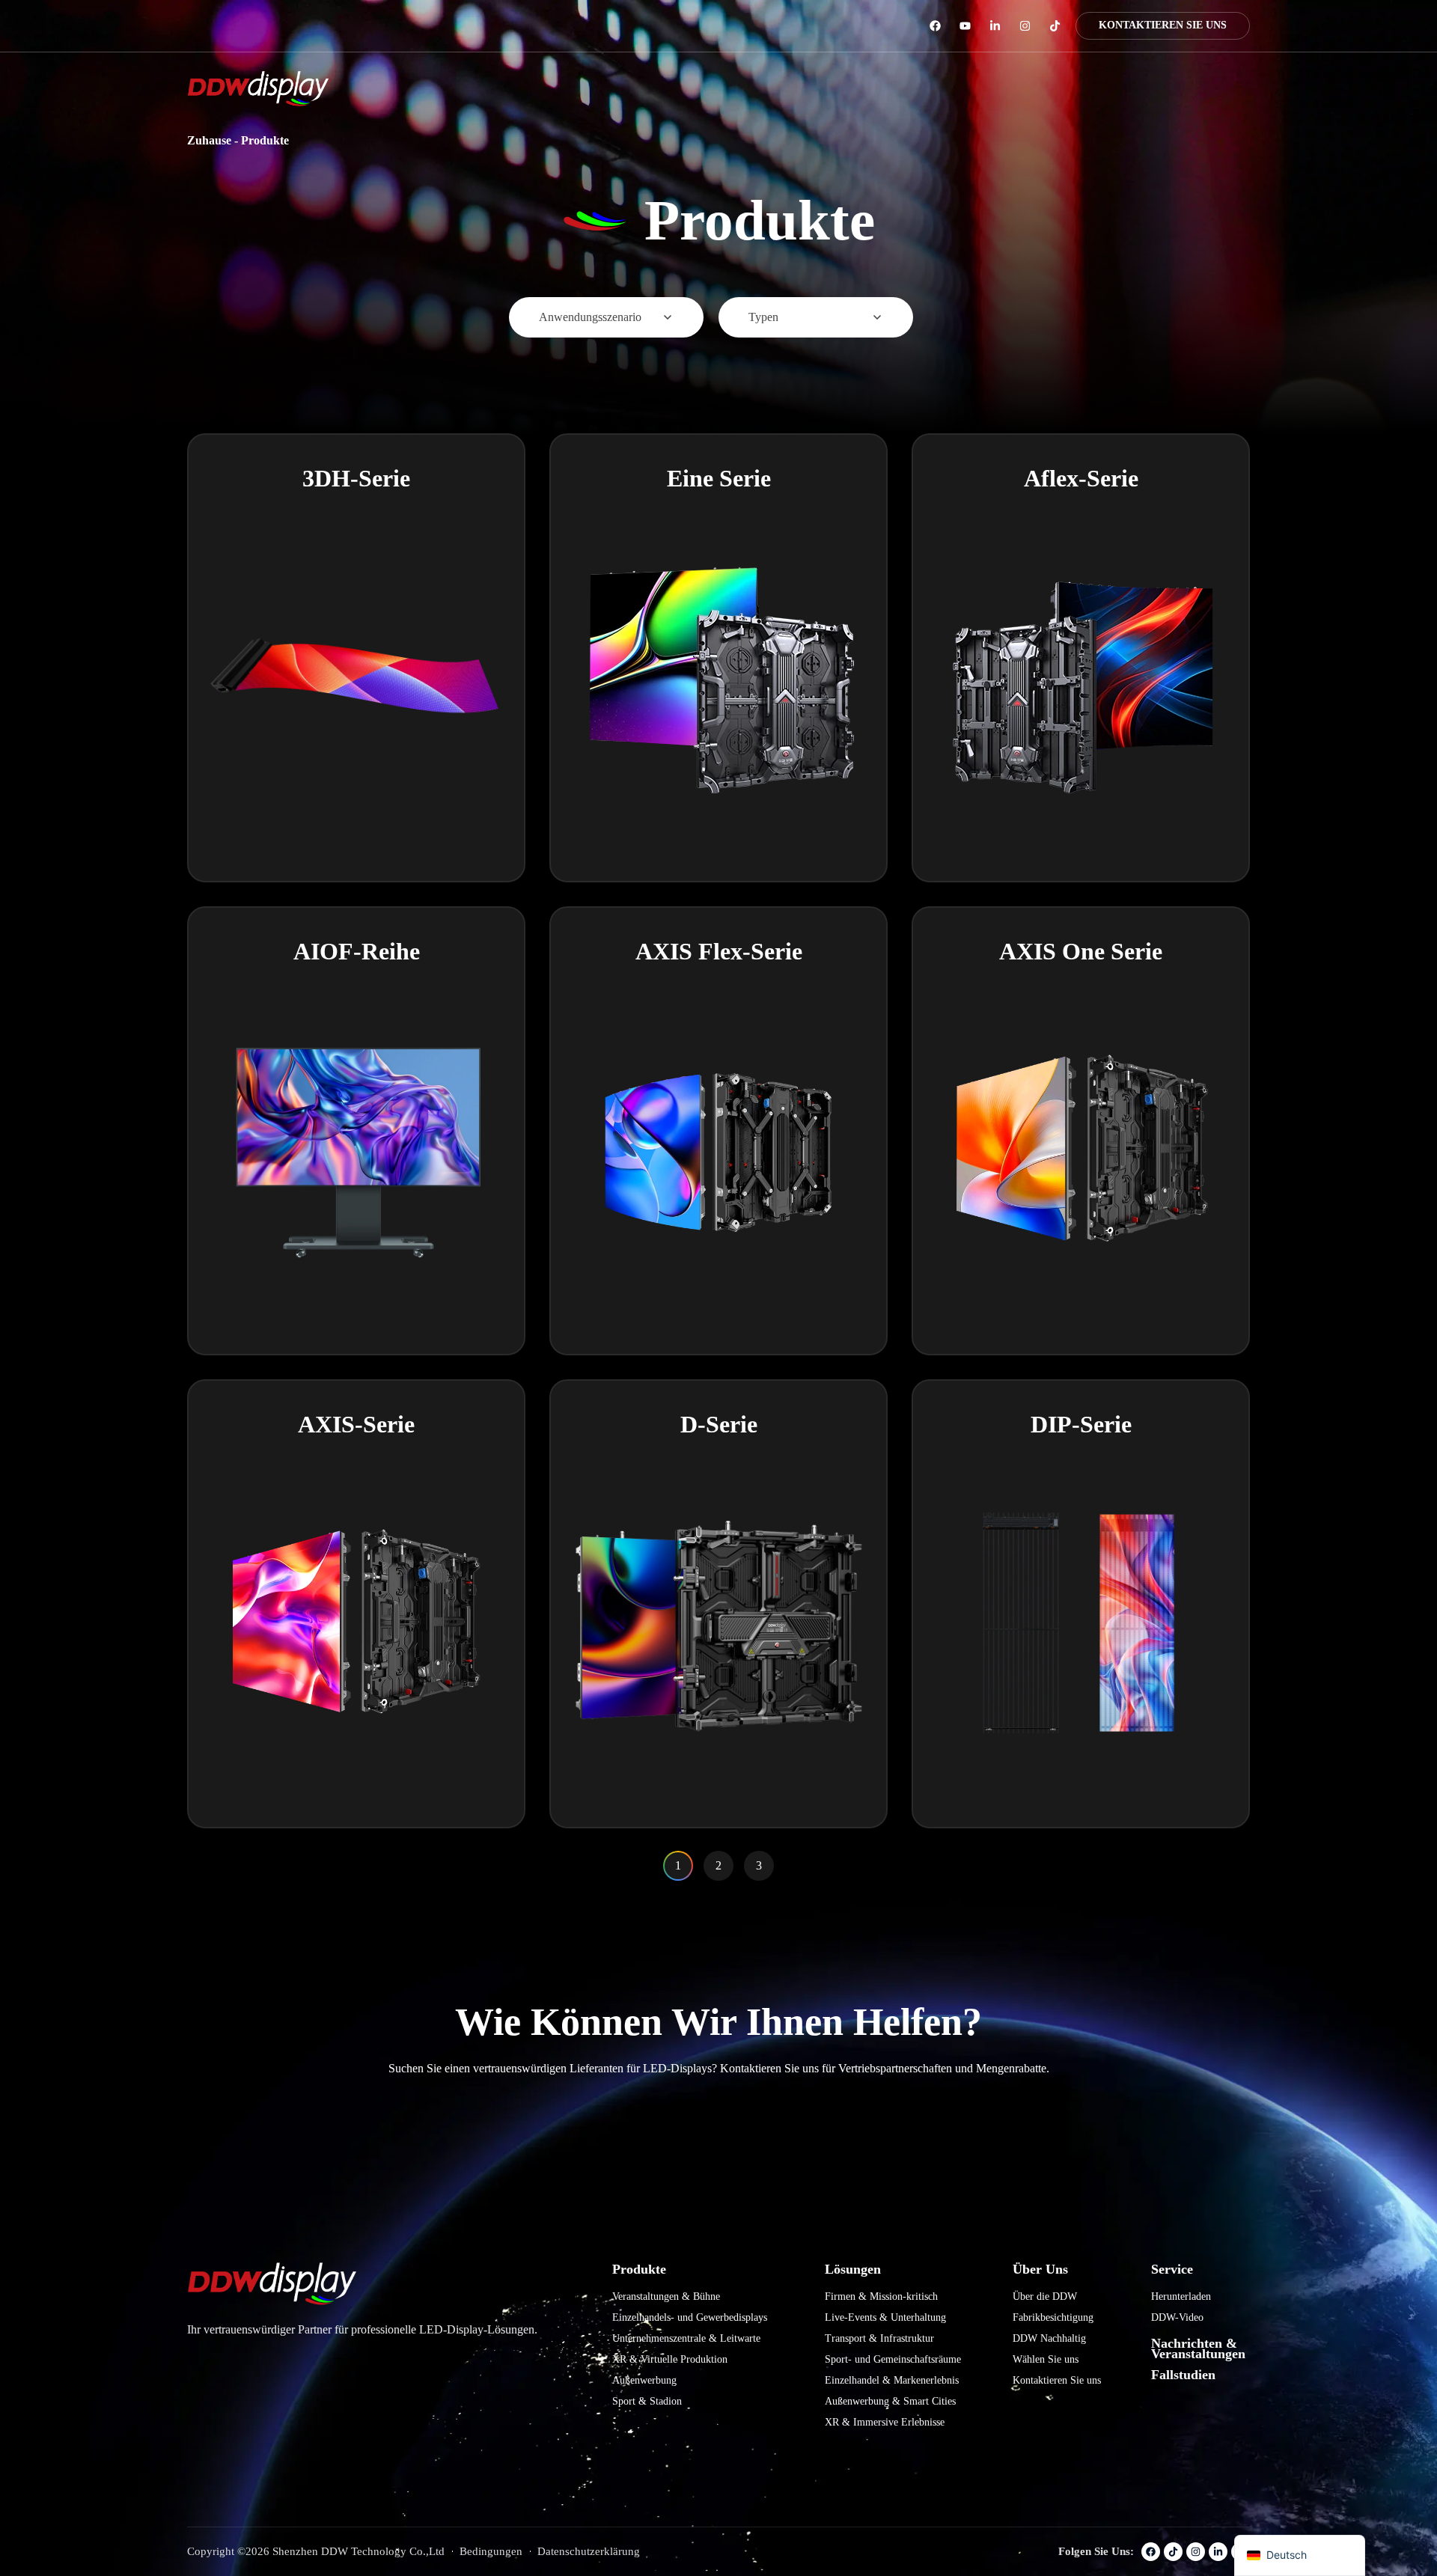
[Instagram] (1025, 26)
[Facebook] (935, 26)
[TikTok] (1055, 26)
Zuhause (209, 140)
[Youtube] (965, 26)
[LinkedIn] (995, 26)
